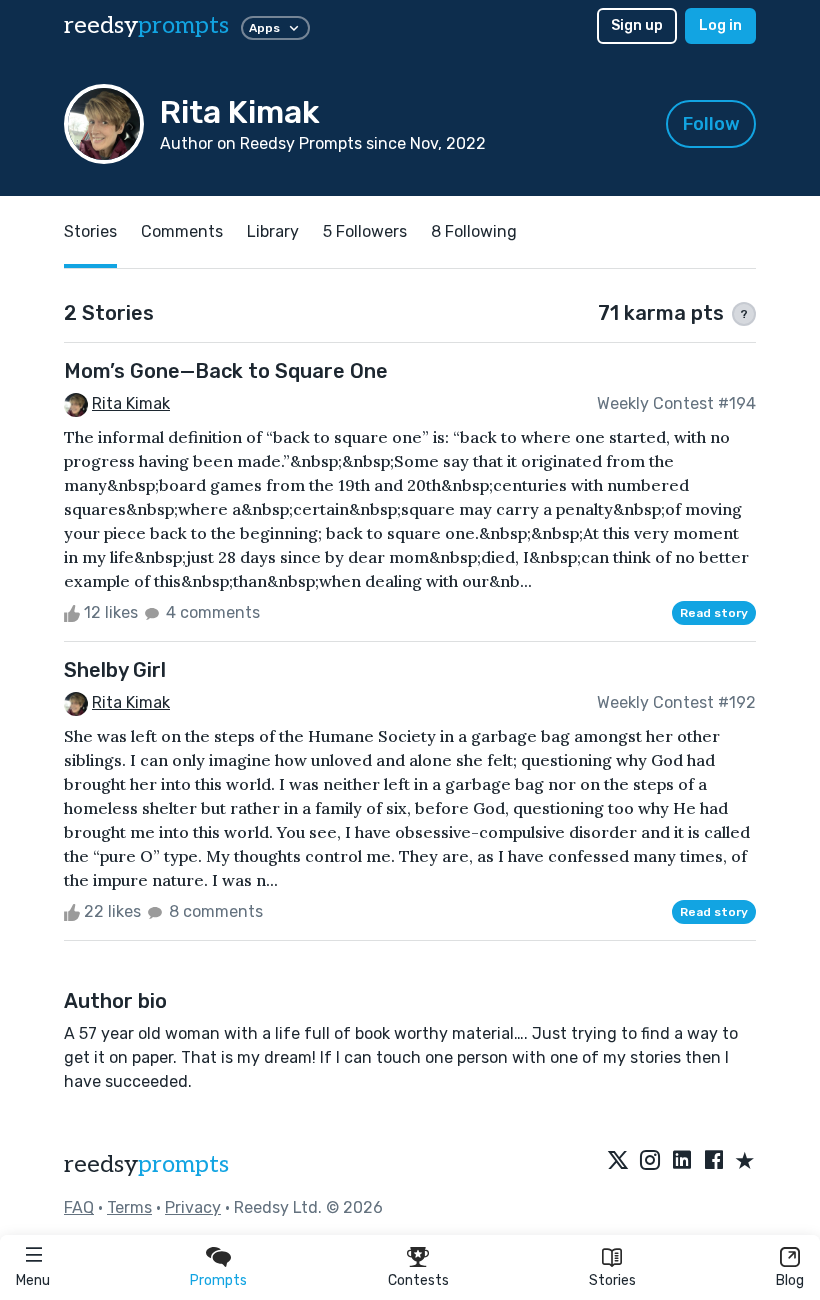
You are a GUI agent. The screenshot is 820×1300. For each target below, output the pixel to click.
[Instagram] (650, 1162)
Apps (264, 28)
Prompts (218, 1280)
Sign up (637, 25)
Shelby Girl (115, 670)
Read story (714, 613)
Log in (720, 25)
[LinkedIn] (682, 1162)
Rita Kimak (131, 403)
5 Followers (365, 231)
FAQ (79, 1207)
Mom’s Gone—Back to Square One (226, 371)
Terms (129, 1207)
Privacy (193, 1207)
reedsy (146, 25)
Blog (790, 1280)
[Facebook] (714, 1162)
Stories (612, 1280)
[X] (618, 1162)
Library (273, 231)
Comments (182, 231)
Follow (711, 124)
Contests (418, 1280)
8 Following (474, 231)
